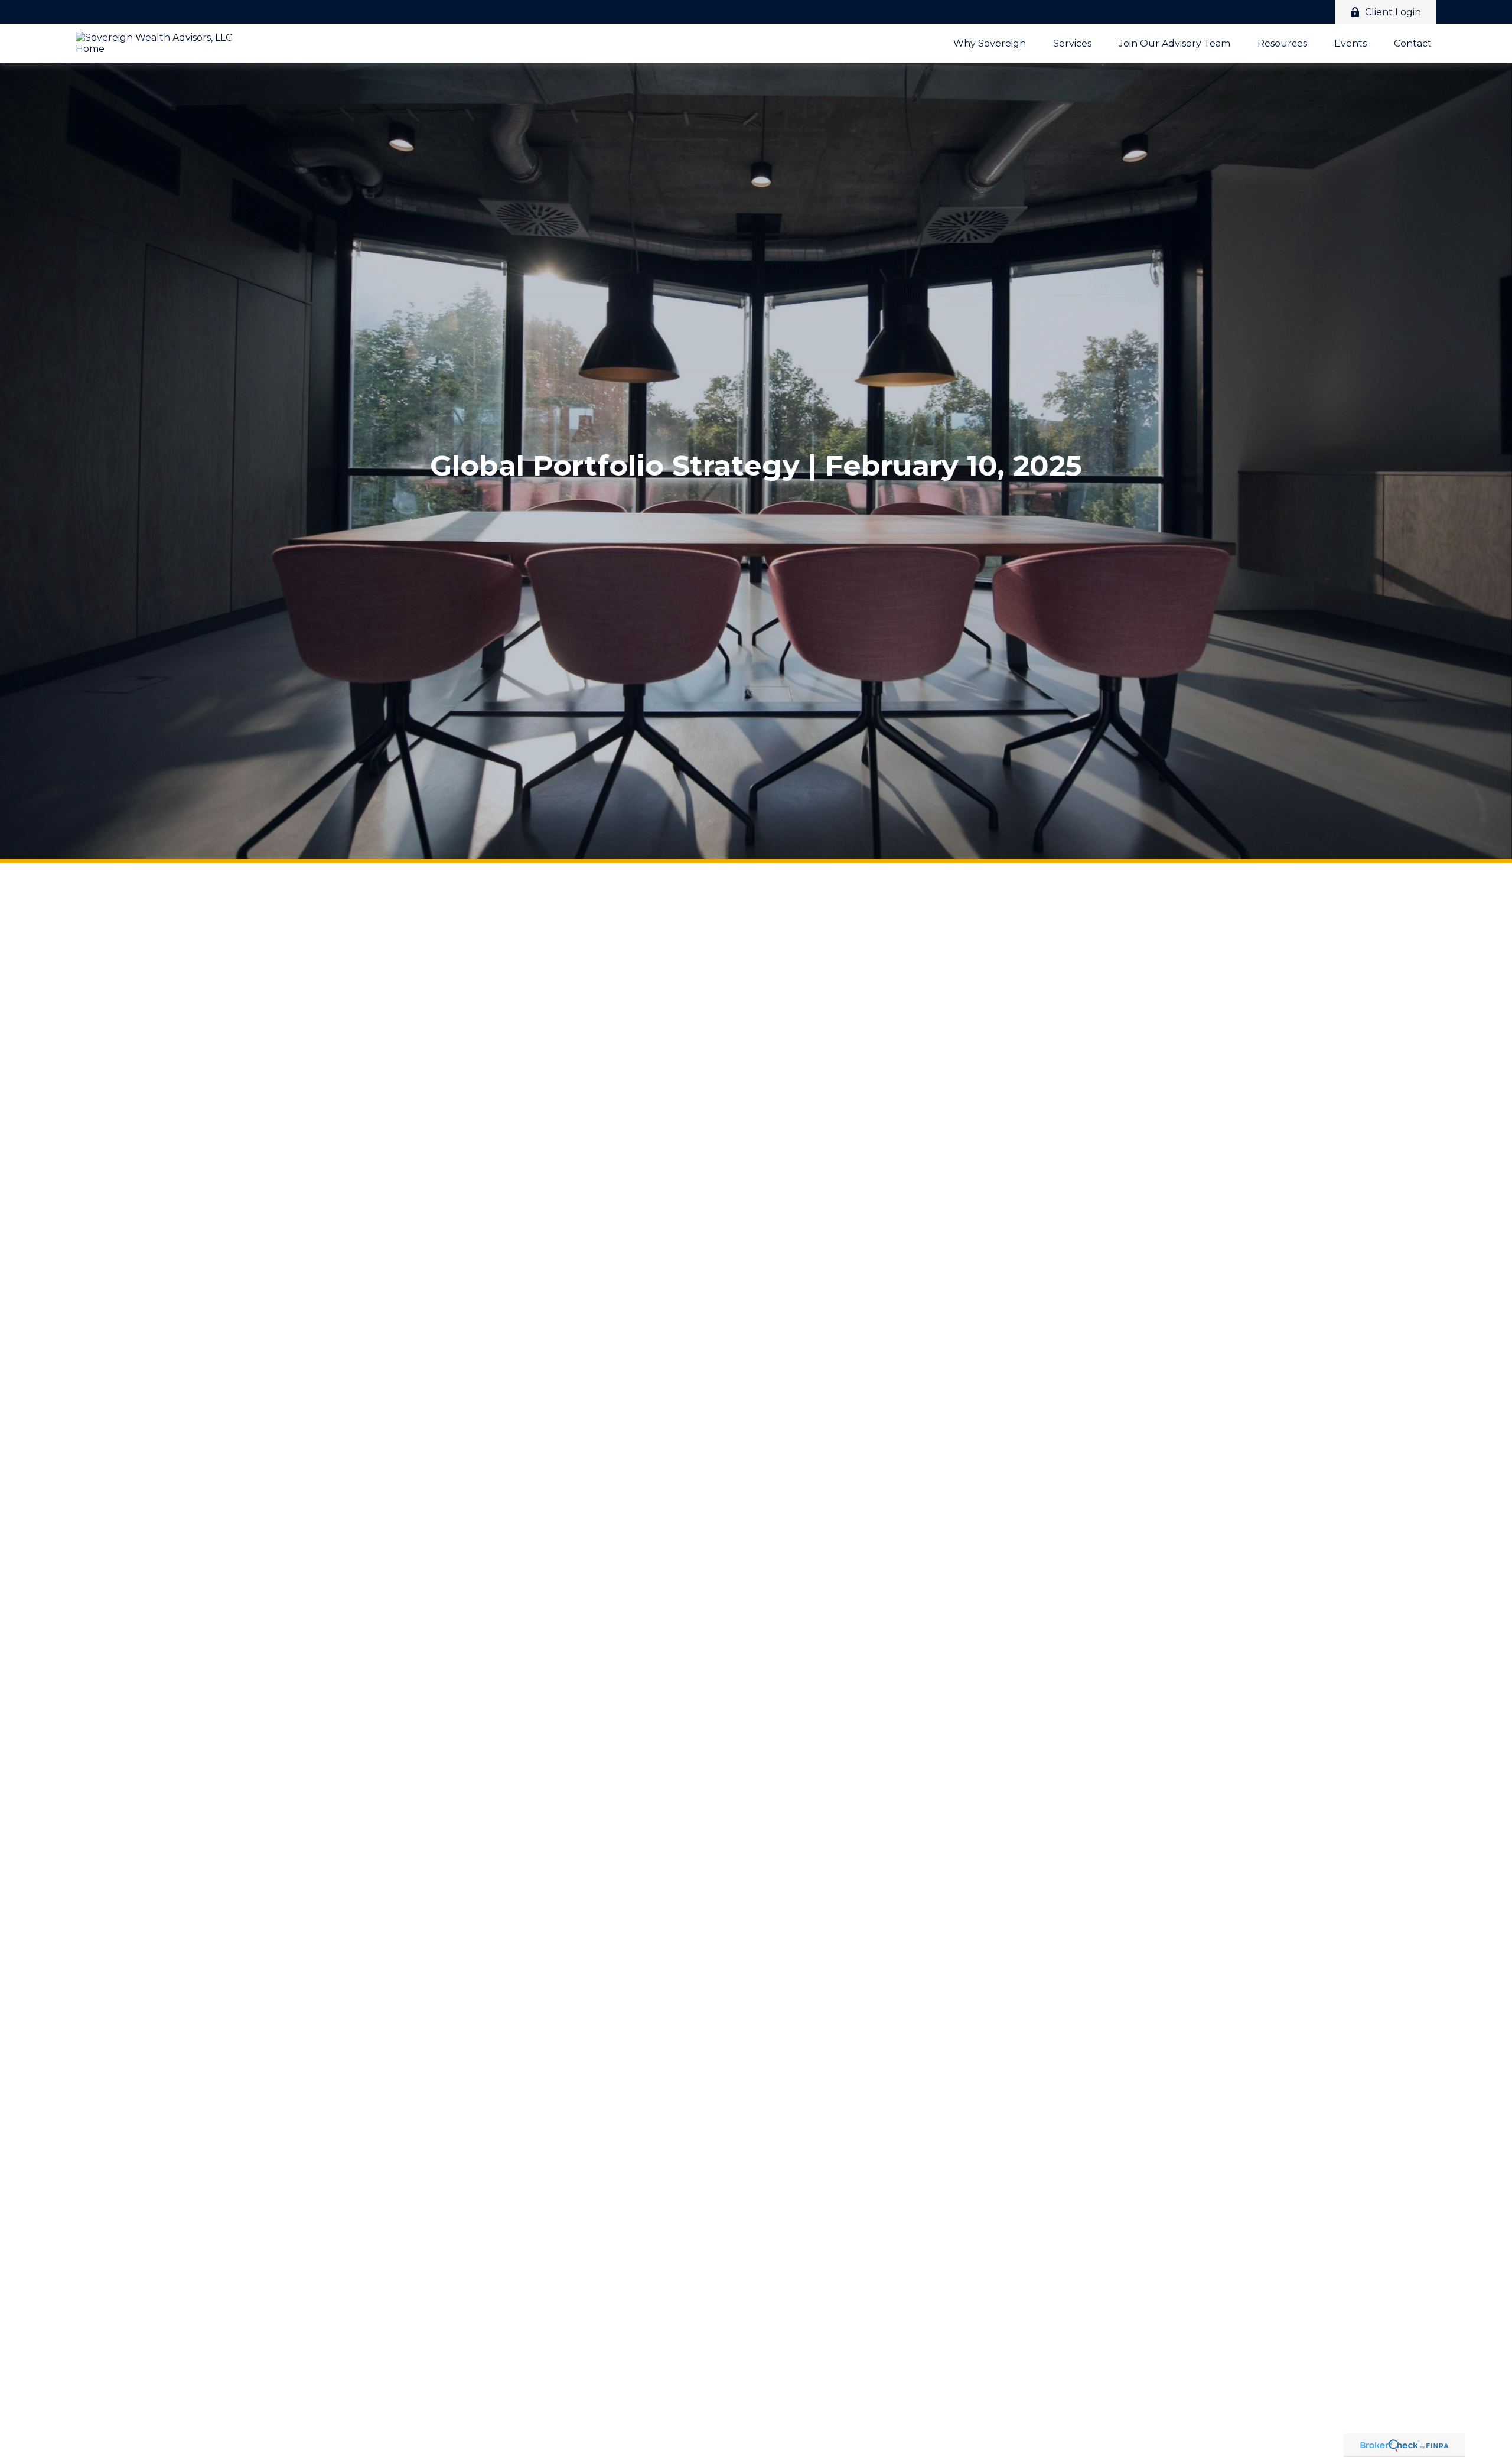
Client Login (1393, 12)
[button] (990, 43)
